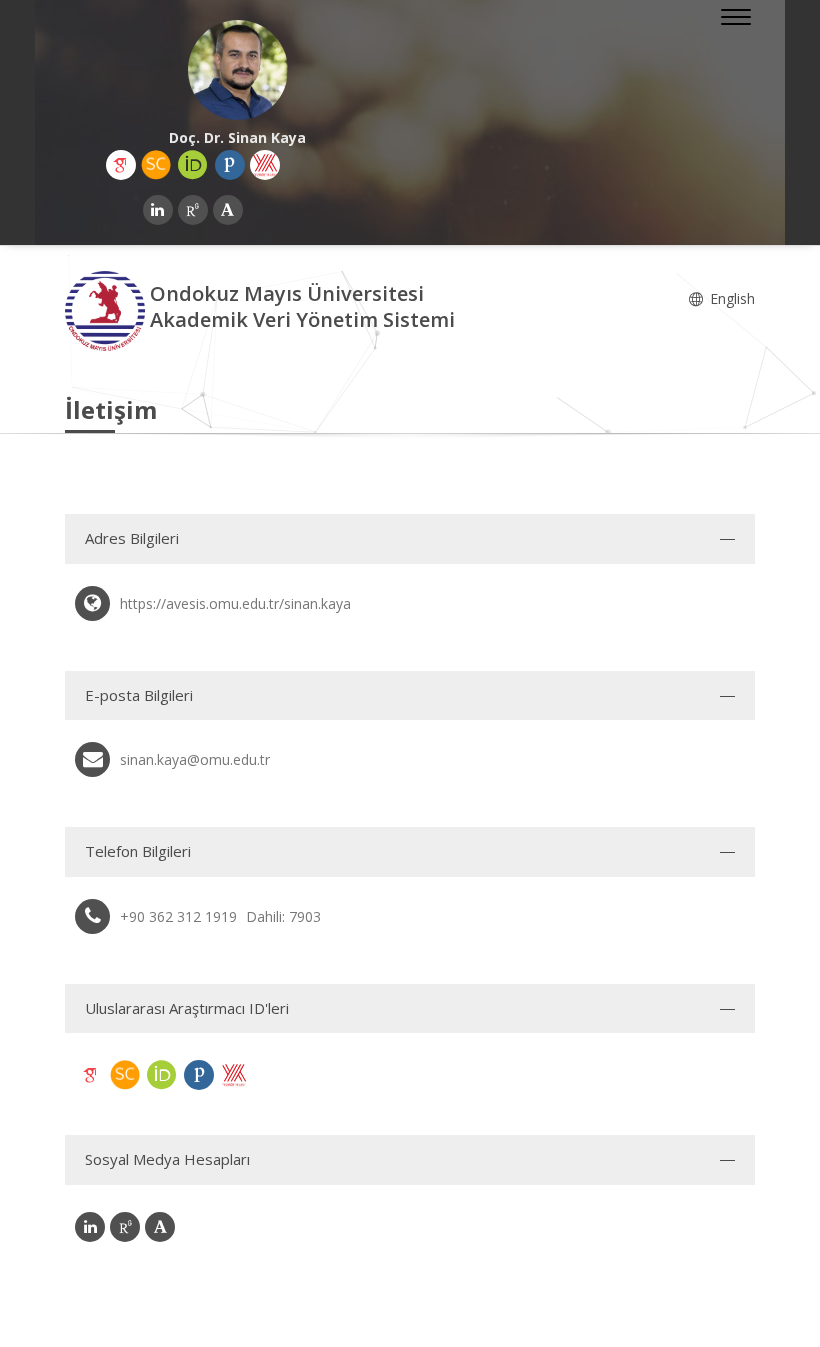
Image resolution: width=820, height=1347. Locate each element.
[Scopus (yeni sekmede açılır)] (156, 165)
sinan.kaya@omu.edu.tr (195, 759)
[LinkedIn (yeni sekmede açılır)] (158, 210)
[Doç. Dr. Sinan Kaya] (237, 70)
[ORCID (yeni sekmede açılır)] (193, 165)
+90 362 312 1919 (178, 916)
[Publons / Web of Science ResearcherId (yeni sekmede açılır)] (230, 165)
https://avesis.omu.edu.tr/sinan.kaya (235, 603)
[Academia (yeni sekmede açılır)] (228, 210)
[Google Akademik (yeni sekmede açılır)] (121, 165)
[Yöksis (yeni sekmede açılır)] (265, 165)
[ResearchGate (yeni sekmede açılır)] (193, 210)
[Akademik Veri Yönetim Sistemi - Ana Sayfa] (107, 309)
